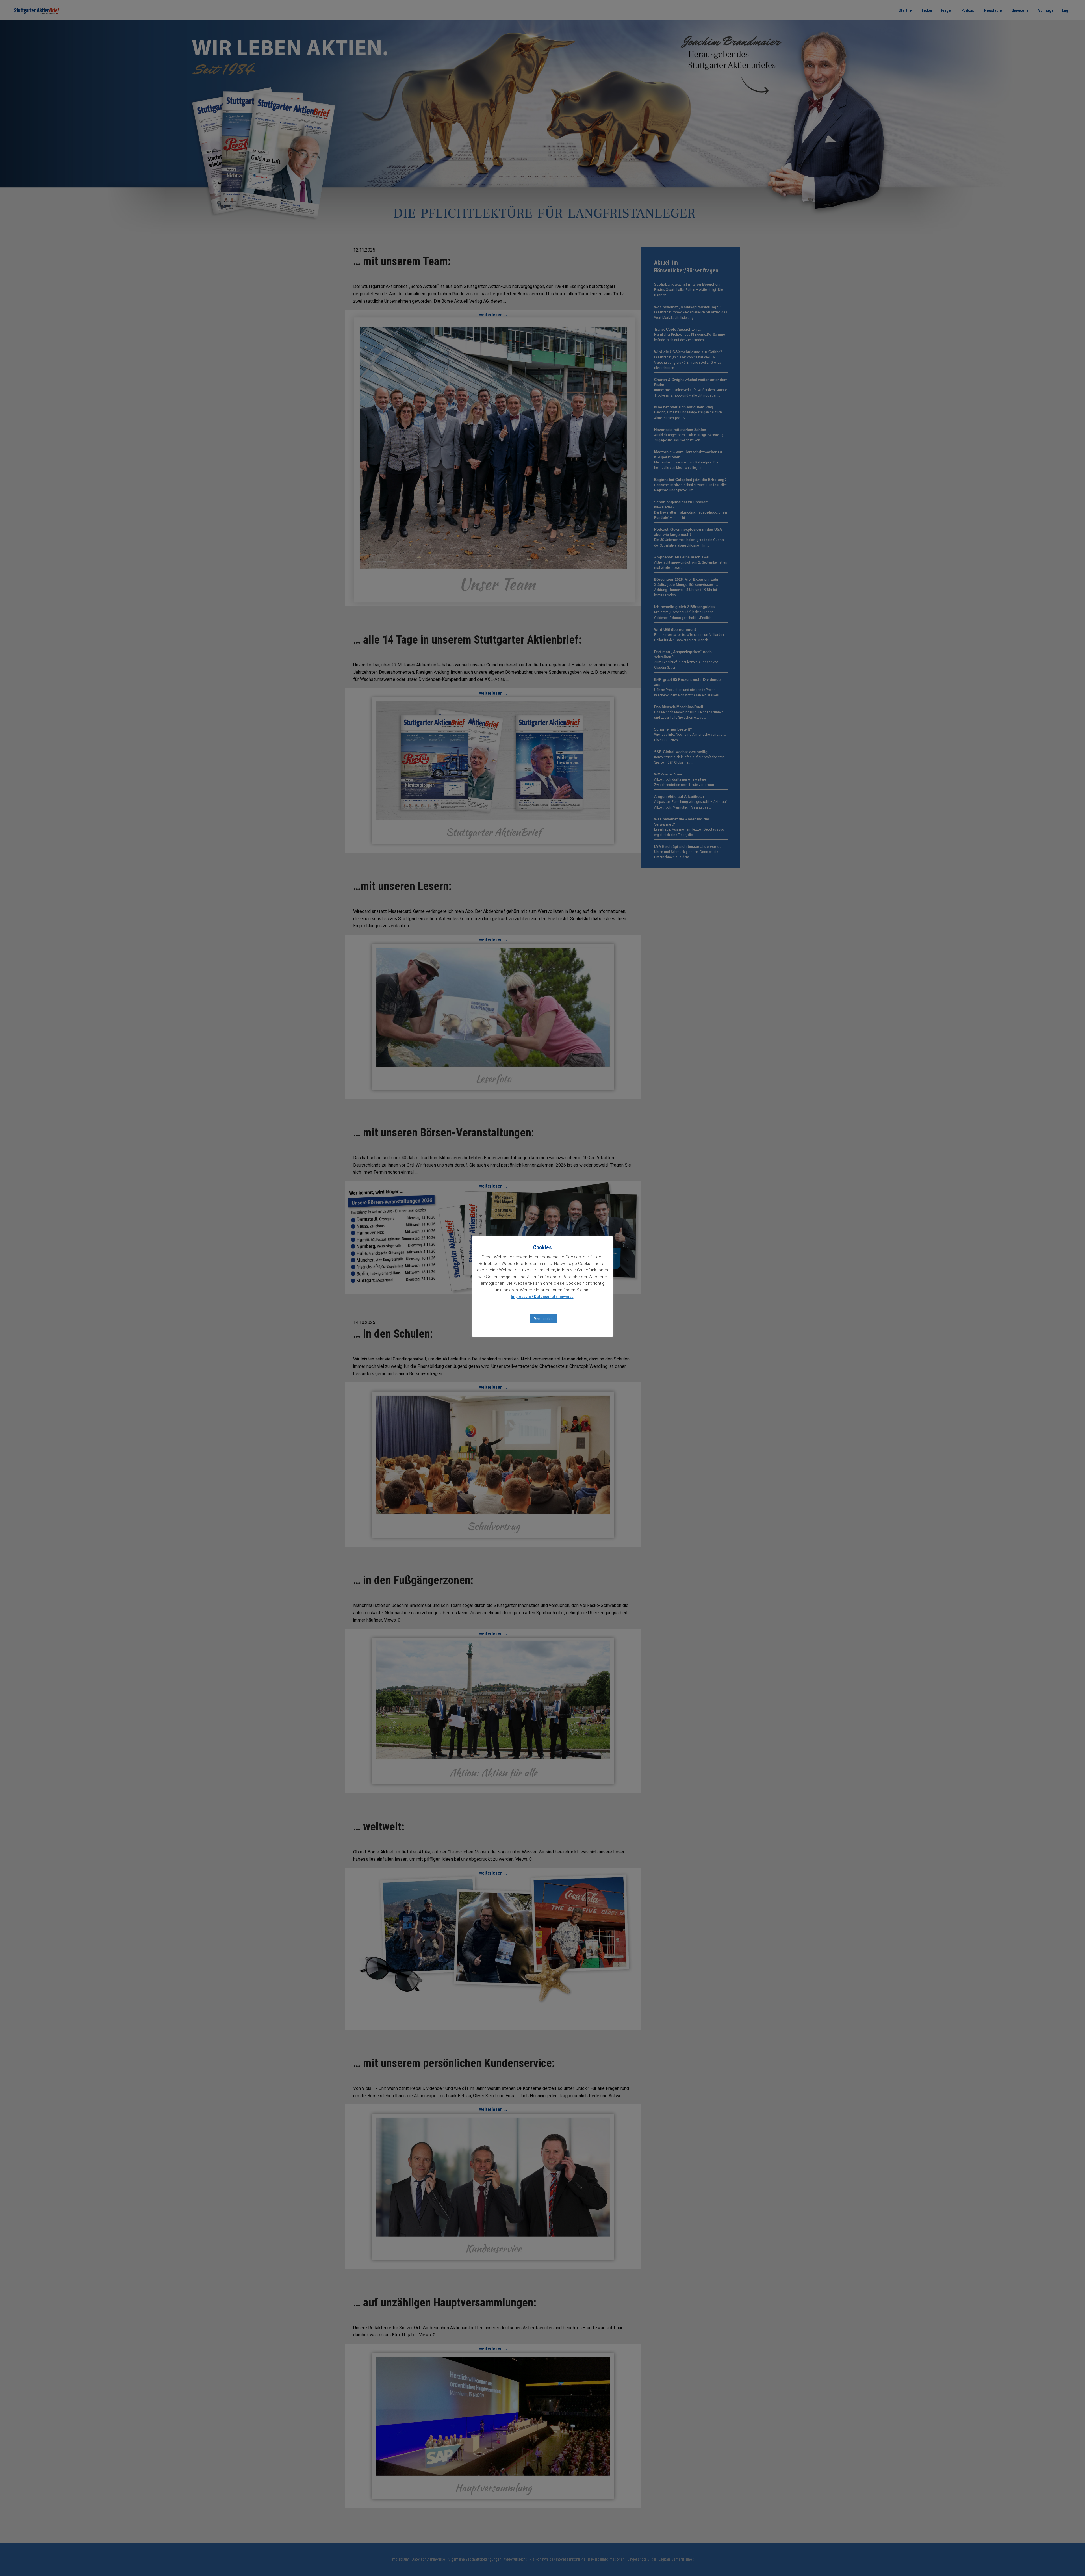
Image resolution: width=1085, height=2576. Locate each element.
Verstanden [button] (543, 1319)
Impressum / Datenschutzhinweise (542, 1297)
